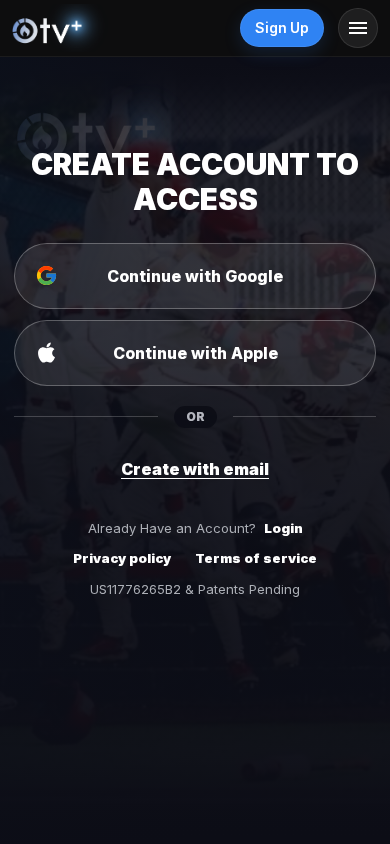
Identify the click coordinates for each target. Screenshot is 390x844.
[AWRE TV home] (67, 28)
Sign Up (282, 27)
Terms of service (256, 558)
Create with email (195, 469)
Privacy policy (122, 558)
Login (283, 528)
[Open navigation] (358, 28)
